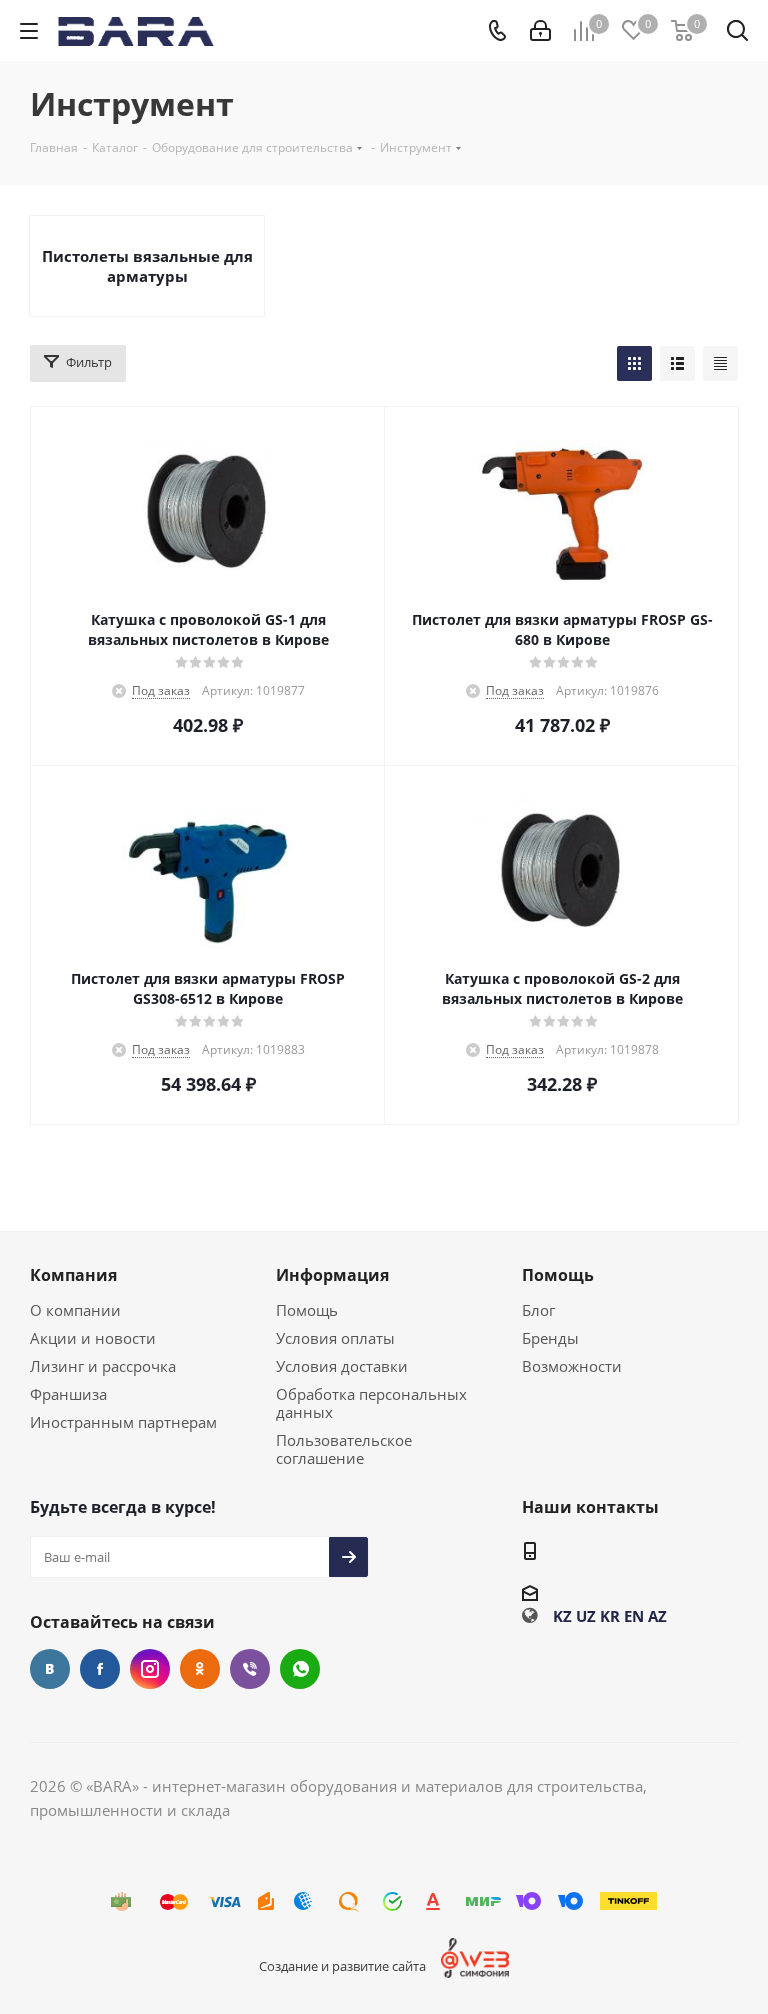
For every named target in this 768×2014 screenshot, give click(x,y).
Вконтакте (50, 1669)
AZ (657, 1616)
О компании (75, 1310)
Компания (73, 1275)
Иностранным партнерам (123, 1422)
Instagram (150, 1669)
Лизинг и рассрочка (103, 1366)
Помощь (307, 1310)
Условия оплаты (335, 1338)
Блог (538, 1310)
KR (610, 1616)
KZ (562, 1616)
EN (634, 1616)
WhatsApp (300, 1669)
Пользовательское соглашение (344, 1449)
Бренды (550, 1338)
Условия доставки (342, 1366)
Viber (250, 1669)
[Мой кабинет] (540, 31)
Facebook (100, 1669)
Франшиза (68, 1394)
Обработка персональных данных (371, 1403)
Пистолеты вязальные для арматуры (147, 266)
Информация (332, 1275)
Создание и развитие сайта (342, 1966)
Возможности (572, 1366)
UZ (586, 1616)
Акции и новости (93, 1338)
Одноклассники (200, 1669)
